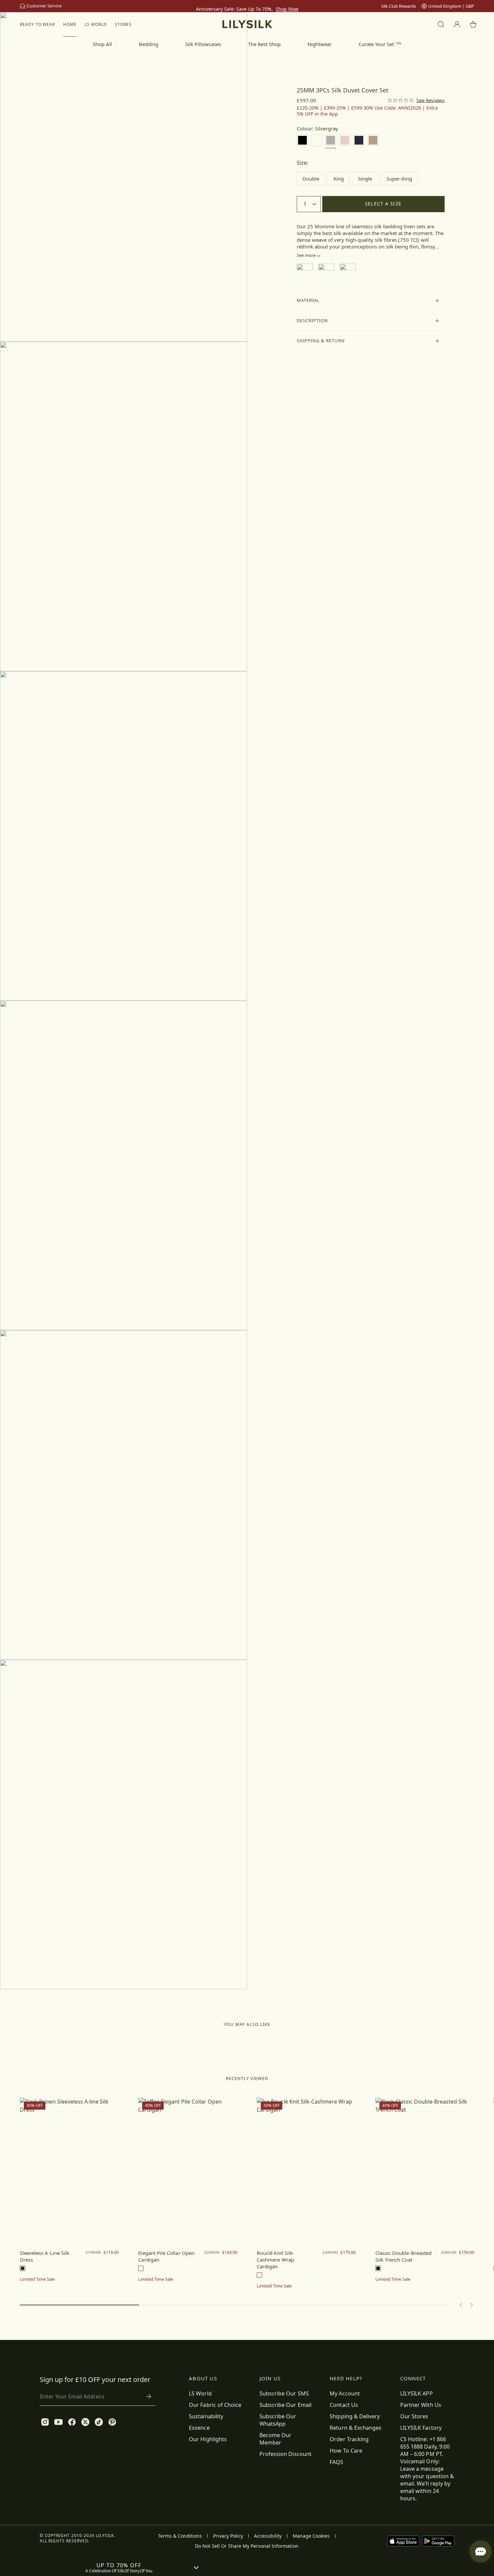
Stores (123, 24)
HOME (70, 24)
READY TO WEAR (37, 24)
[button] (371, 301)
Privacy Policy (228, 2536)
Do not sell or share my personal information (247, 2546)
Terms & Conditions (180, 2536)
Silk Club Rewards (399, 6)
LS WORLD (96, 24)
